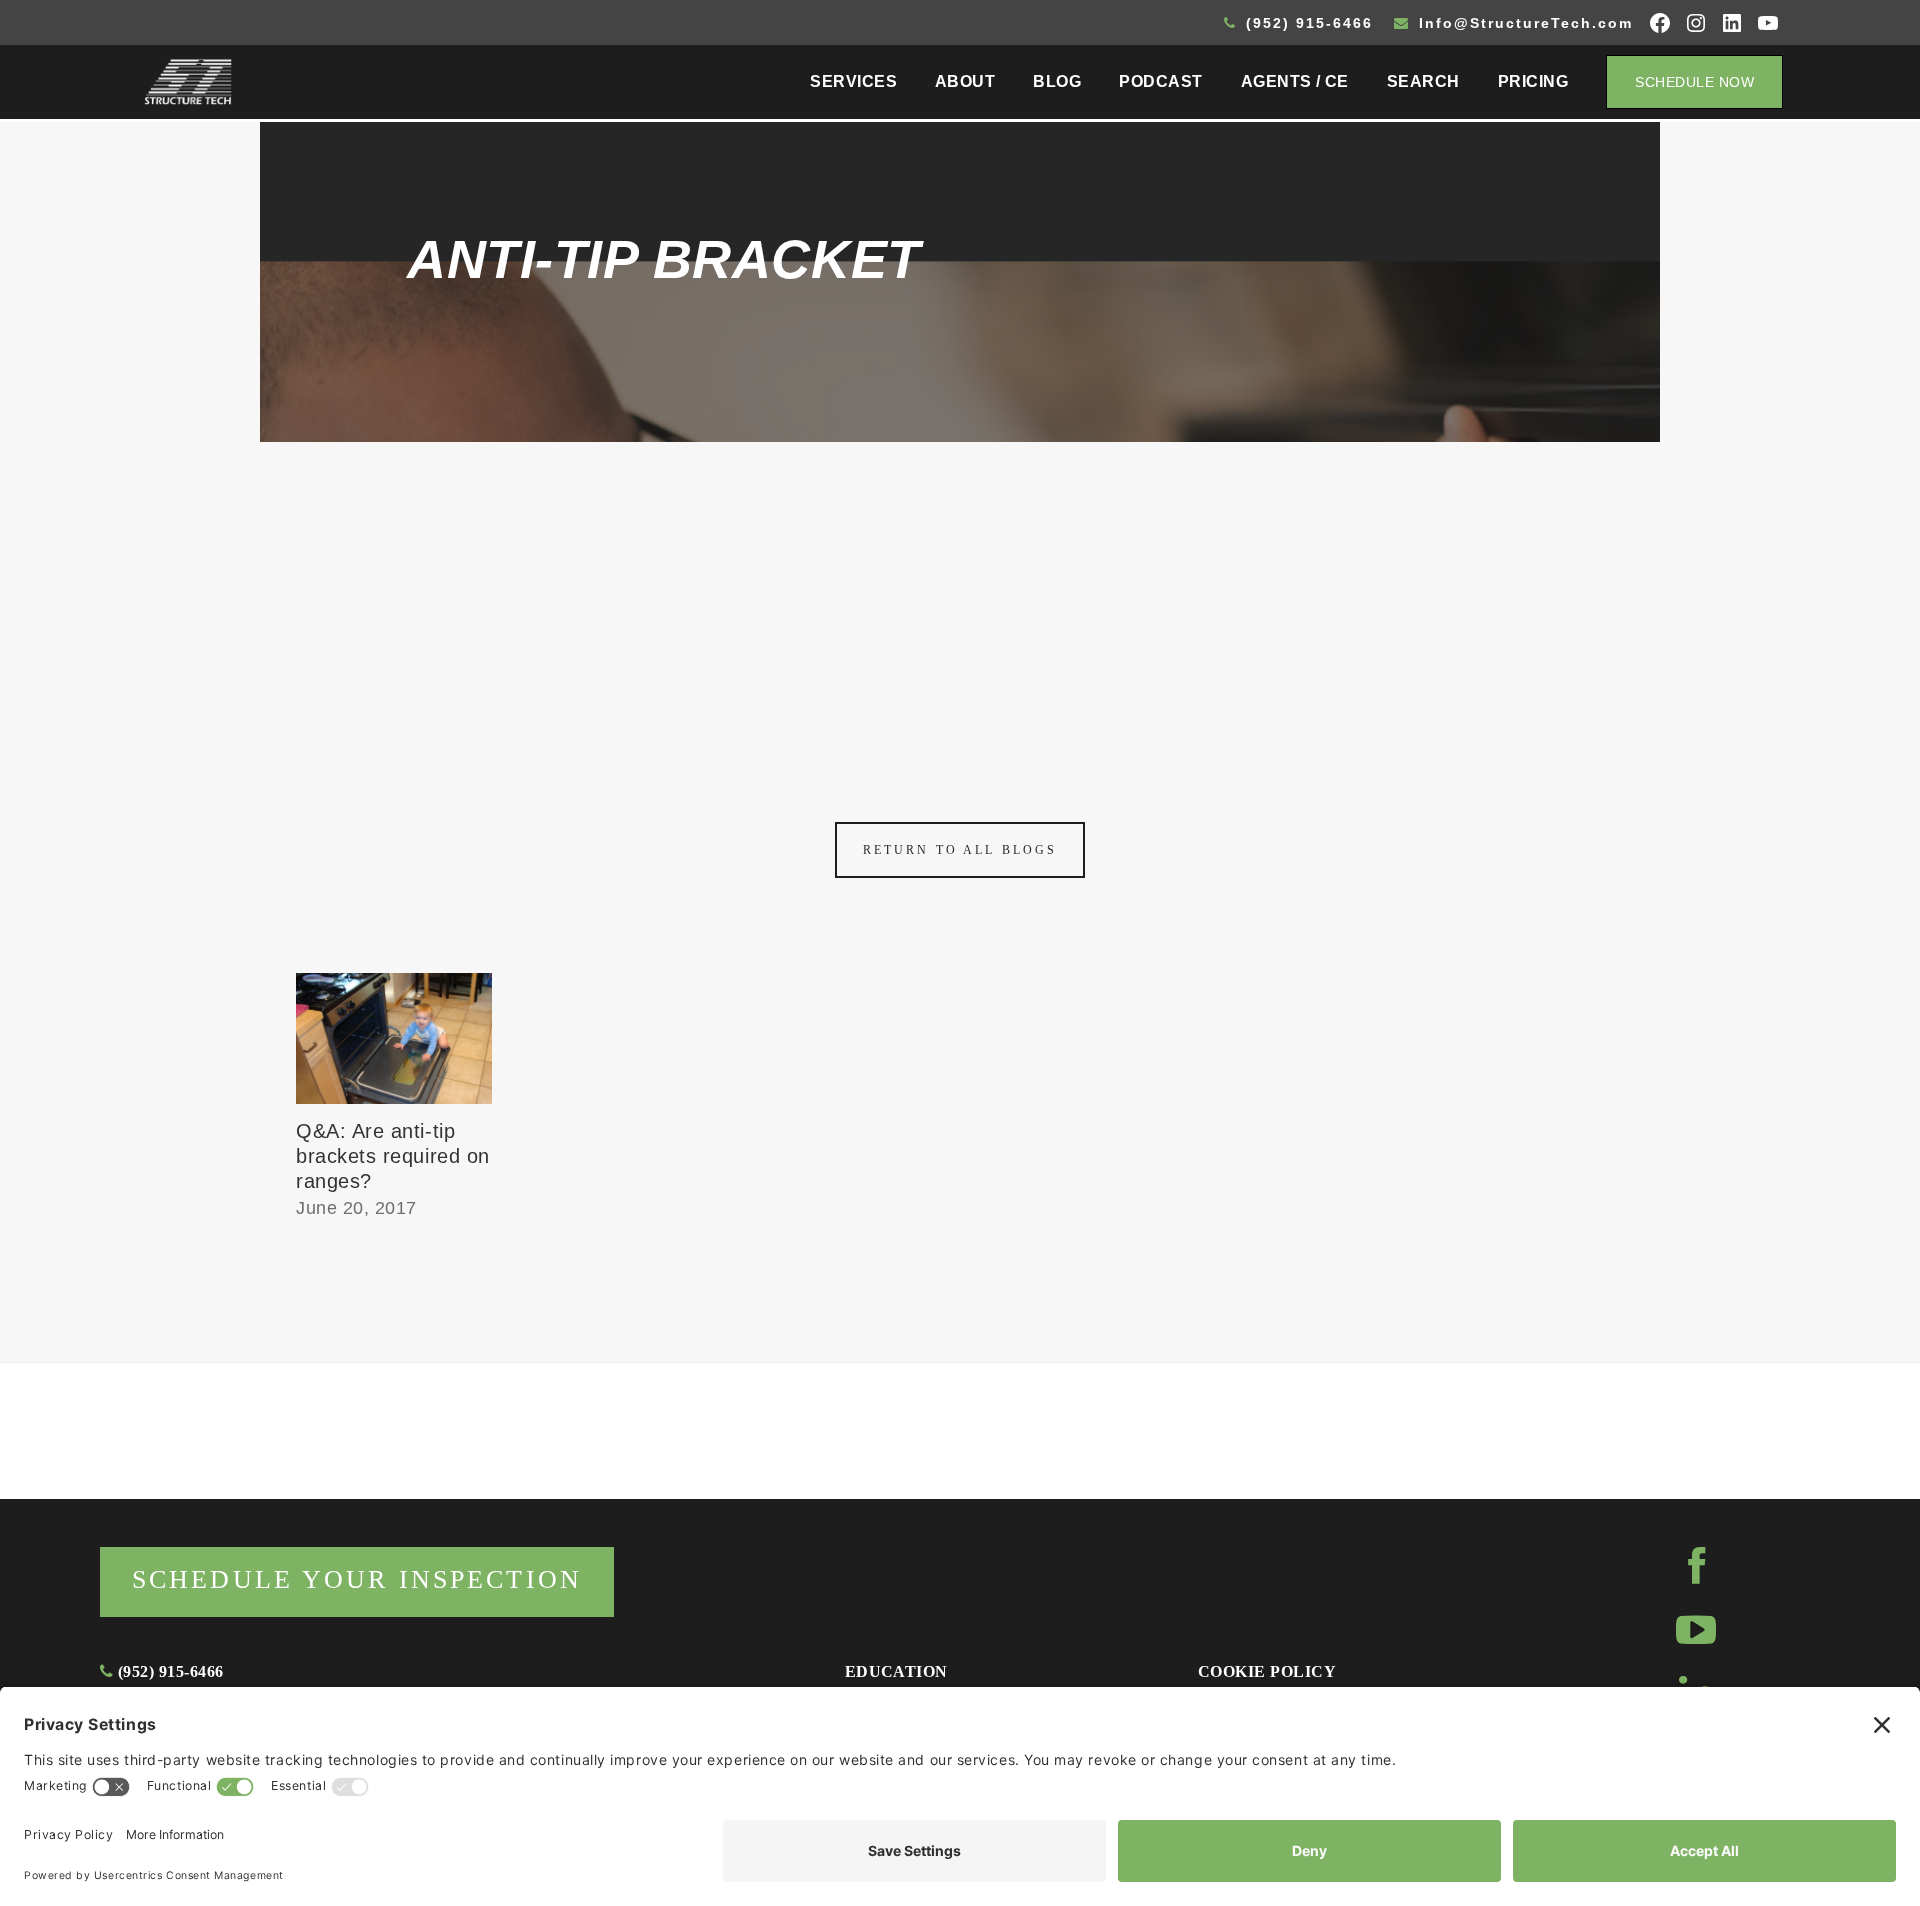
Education (896, 1671)
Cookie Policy (1267, 1671)
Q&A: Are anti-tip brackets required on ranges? (393, 1156)
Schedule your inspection (357, 1579)
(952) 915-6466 (1306, 23)
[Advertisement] (960, 592)
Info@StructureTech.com (1523, 23)
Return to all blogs (960, 850)
